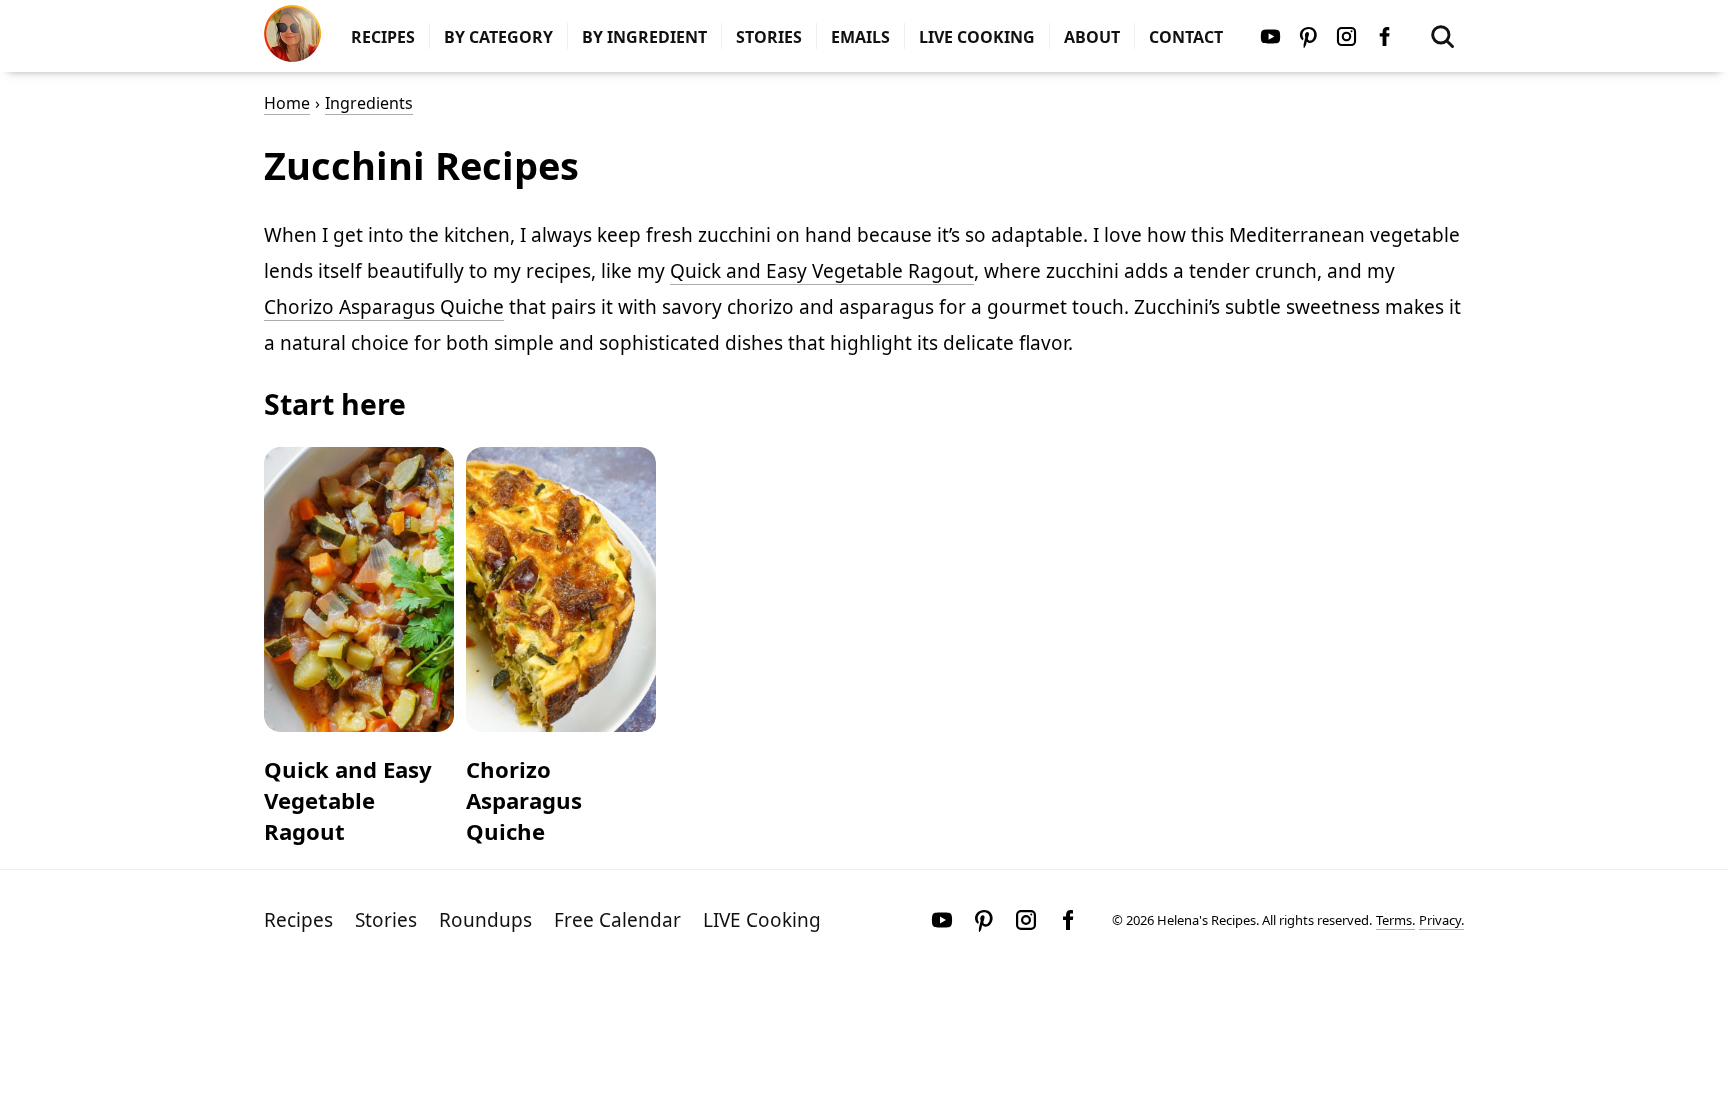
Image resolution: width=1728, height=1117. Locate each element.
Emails (860, 37)
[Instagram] (1346, 36)
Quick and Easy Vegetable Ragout (822, 271)
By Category (498, 37)
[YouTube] (1270, 36)
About (1092, 37)
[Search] (1442, 36)
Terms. (1395, 920)
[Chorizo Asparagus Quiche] (561, 589)
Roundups (485, 920)
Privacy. (1441, 920)
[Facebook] (1384, 36)
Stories (769, 37)
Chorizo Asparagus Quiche (384, 307)
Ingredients (369, 103)
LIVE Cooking (977, 37)
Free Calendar (617, 920)
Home (287, 103)
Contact (1186, 37)
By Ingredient (644, 37)
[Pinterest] (1308, 36)
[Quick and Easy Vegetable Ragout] (359, 589)
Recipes (383, 37)
